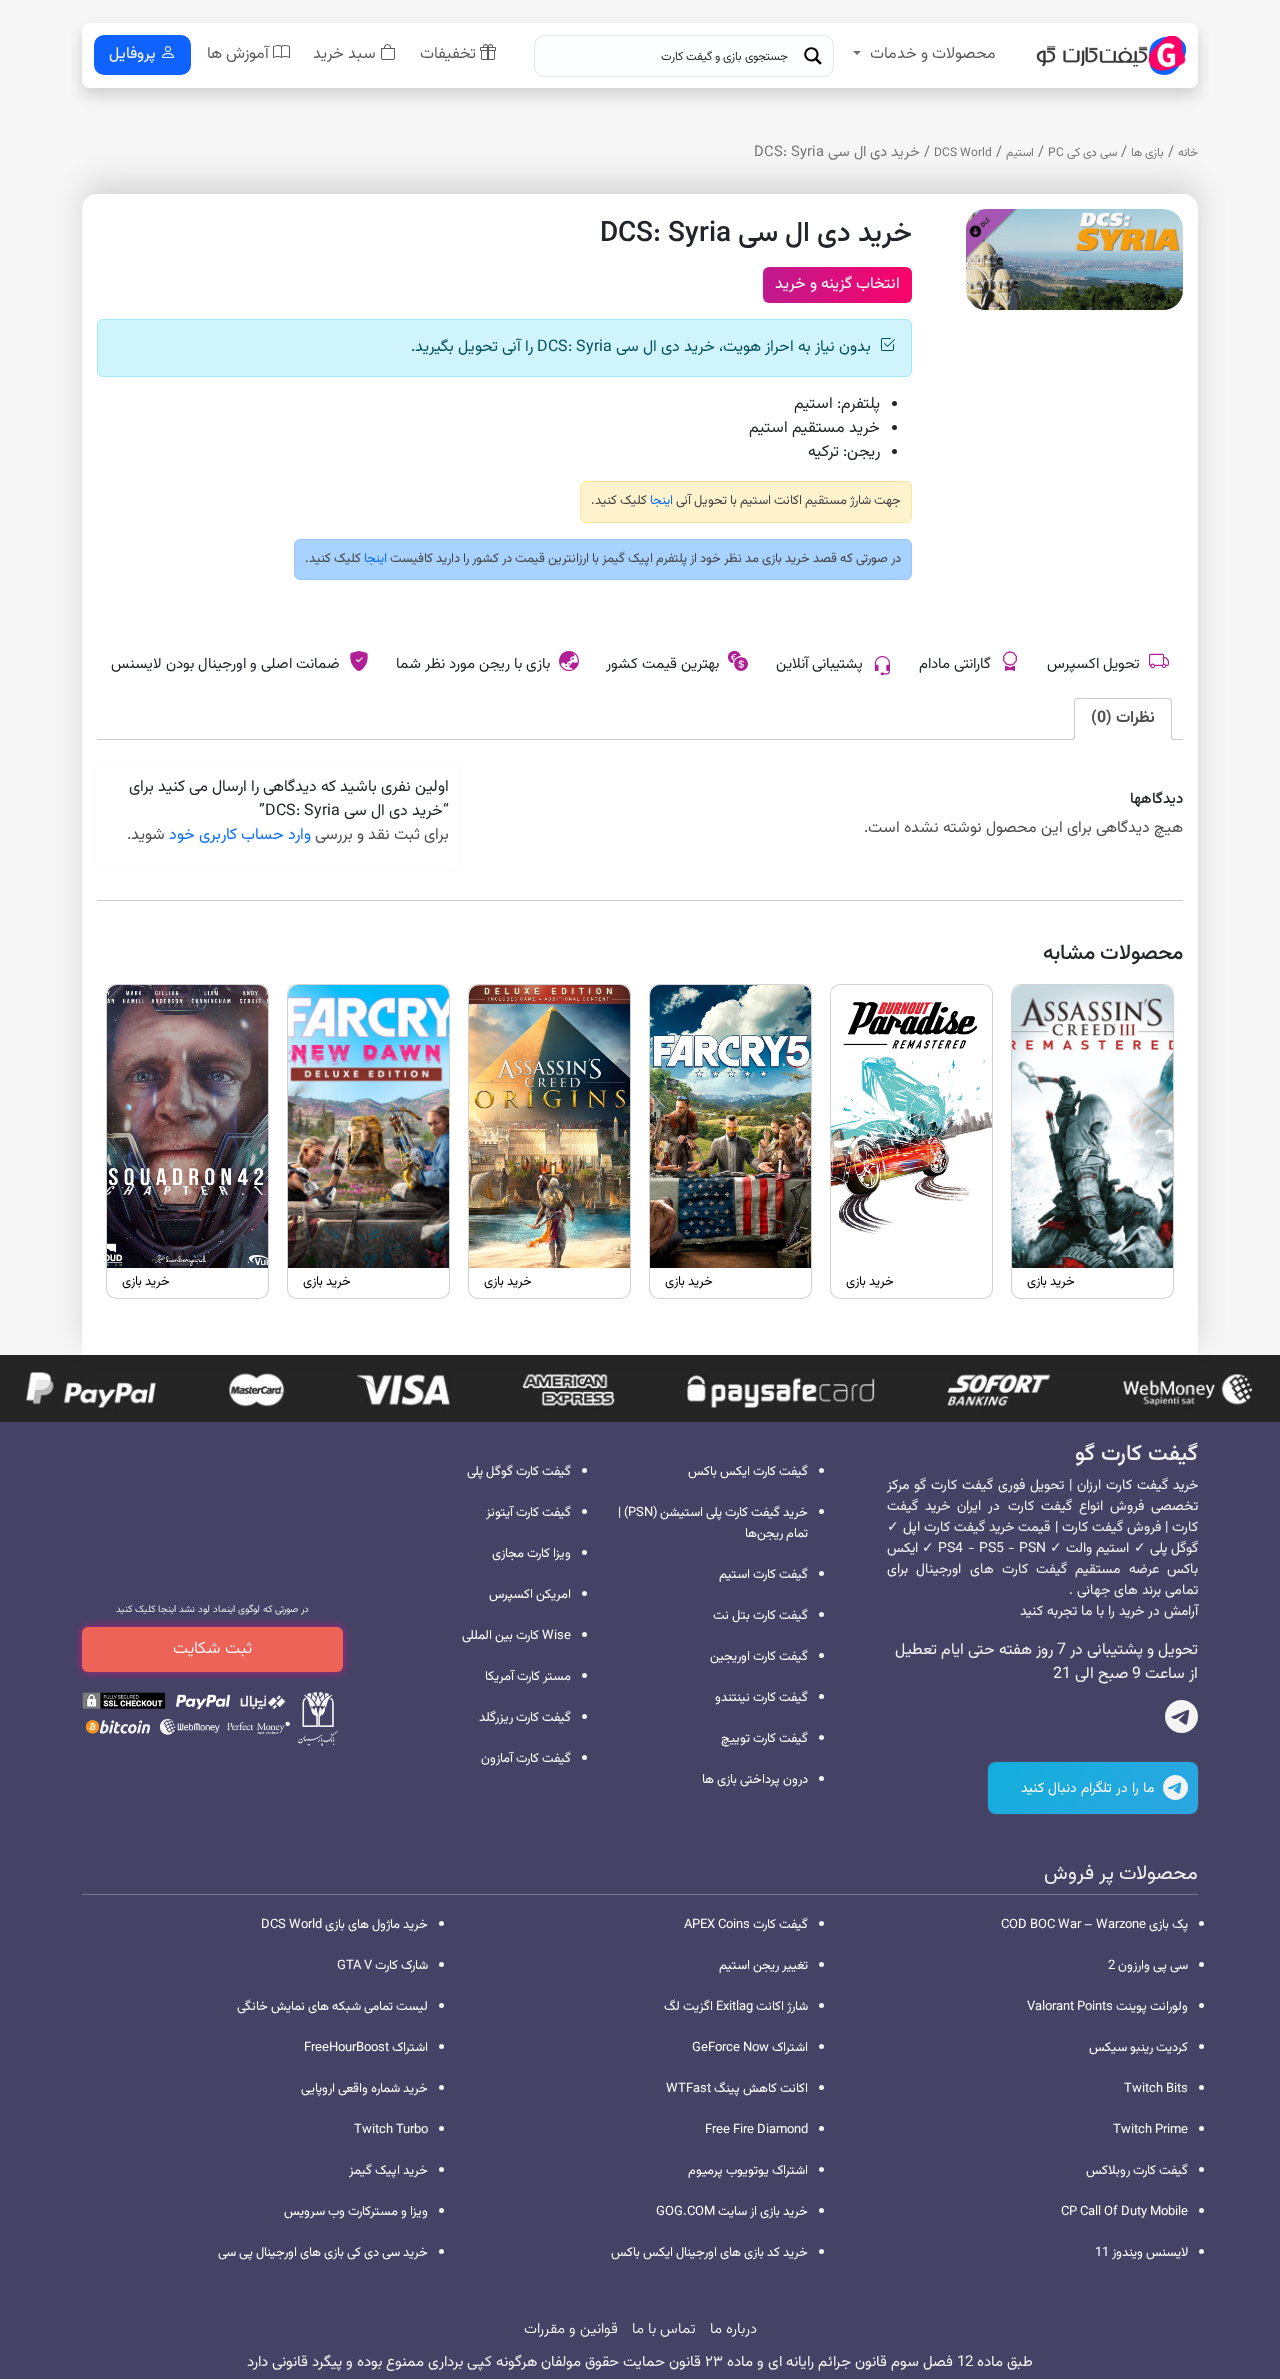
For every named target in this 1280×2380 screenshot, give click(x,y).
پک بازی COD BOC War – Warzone (1094, 1925)
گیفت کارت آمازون (526, 1759)
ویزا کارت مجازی (531, 1554)
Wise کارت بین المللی (516, 1636)
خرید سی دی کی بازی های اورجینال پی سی (323, 2253)
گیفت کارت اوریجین (759, 1657)
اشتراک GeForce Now (750, 2048)
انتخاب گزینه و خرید (837, 284)
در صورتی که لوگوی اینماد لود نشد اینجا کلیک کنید (212, 1609)
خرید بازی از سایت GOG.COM (732, 2212)
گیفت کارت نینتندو (761, 1698)
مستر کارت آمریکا (528, 1677)
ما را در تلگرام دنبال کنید (1089, 1789)
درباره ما (733, 2329)
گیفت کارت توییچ (764, 1739)
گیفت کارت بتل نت (760, 1616)
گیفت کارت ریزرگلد (525, 1718)
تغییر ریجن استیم (763, 1966)
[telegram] (1181, 1721)
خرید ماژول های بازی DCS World (344, 1925)
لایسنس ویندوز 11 (1141, 2253)
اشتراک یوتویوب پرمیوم (748, 2171)
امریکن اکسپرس (530, 1595)
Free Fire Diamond (756, 2130)
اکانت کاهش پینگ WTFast (737, 2089)
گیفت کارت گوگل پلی (519, 1472)
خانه (1188, 153)
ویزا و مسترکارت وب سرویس (356, 2212)
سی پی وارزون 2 (1148, 1966)
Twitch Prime (1150, 2130)
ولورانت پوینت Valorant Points (1107, 2007)
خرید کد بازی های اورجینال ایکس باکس (709, 2253)
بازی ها (1147, 153)
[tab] (1123, 719)
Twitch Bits (1156, 2089)
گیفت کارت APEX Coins (746, 1925)
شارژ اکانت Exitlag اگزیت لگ (736, 2007)
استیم (1020, 153)
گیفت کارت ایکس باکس (748, 1472)
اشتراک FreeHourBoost (366, 2048)
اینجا (660, 501)
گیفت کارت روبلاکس (1137, 2171)
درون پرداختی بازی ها (755, 1780)
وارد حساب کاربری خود (240, 835)
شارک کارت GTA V (382, 1966)
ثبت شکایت (212, 1649)
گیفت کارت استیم (763, 1575)
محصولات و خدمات (933, 54)
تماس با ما (664, 2329)
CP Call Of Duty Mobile (1124, 2212)
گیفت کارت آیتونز (528, 1513)
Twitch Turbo (391, 2130)
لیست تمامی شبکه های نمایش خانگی (332, 2007)
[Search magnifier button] (813, 56)
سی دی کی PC (1082, 153)
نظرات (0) (1123, 718)
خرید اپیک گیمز (388, 2171)
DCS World (963, 153)
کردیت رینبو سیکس (1138, 2048)
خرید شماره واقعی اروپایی (364, 2089)
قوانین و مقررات (571, 2329)
